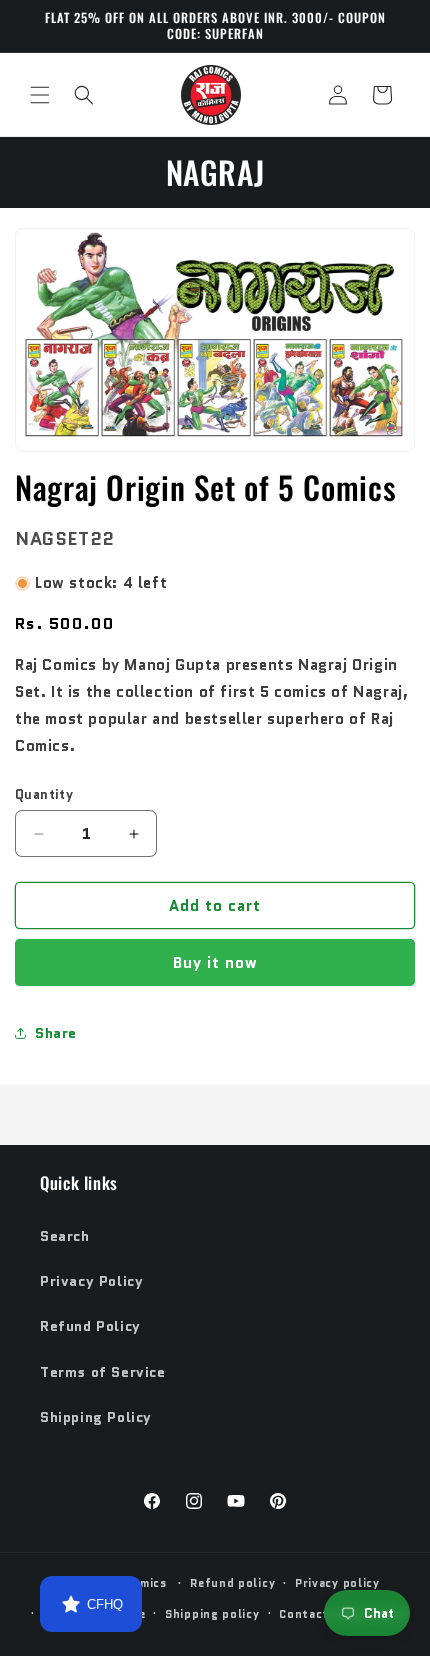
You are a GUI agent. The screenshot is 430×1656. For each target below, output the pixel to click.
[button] (40, 95)
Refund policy (232, 1583)
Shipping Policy (96, 1417)
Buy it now (215, 963)
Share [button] (56, 1033)
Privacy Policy (91, 1281)
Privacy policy (337, 1583)
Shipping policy (212, 1614)
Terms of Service (103, 1372)
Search (65, 1236)
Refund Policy (90, 1326)
